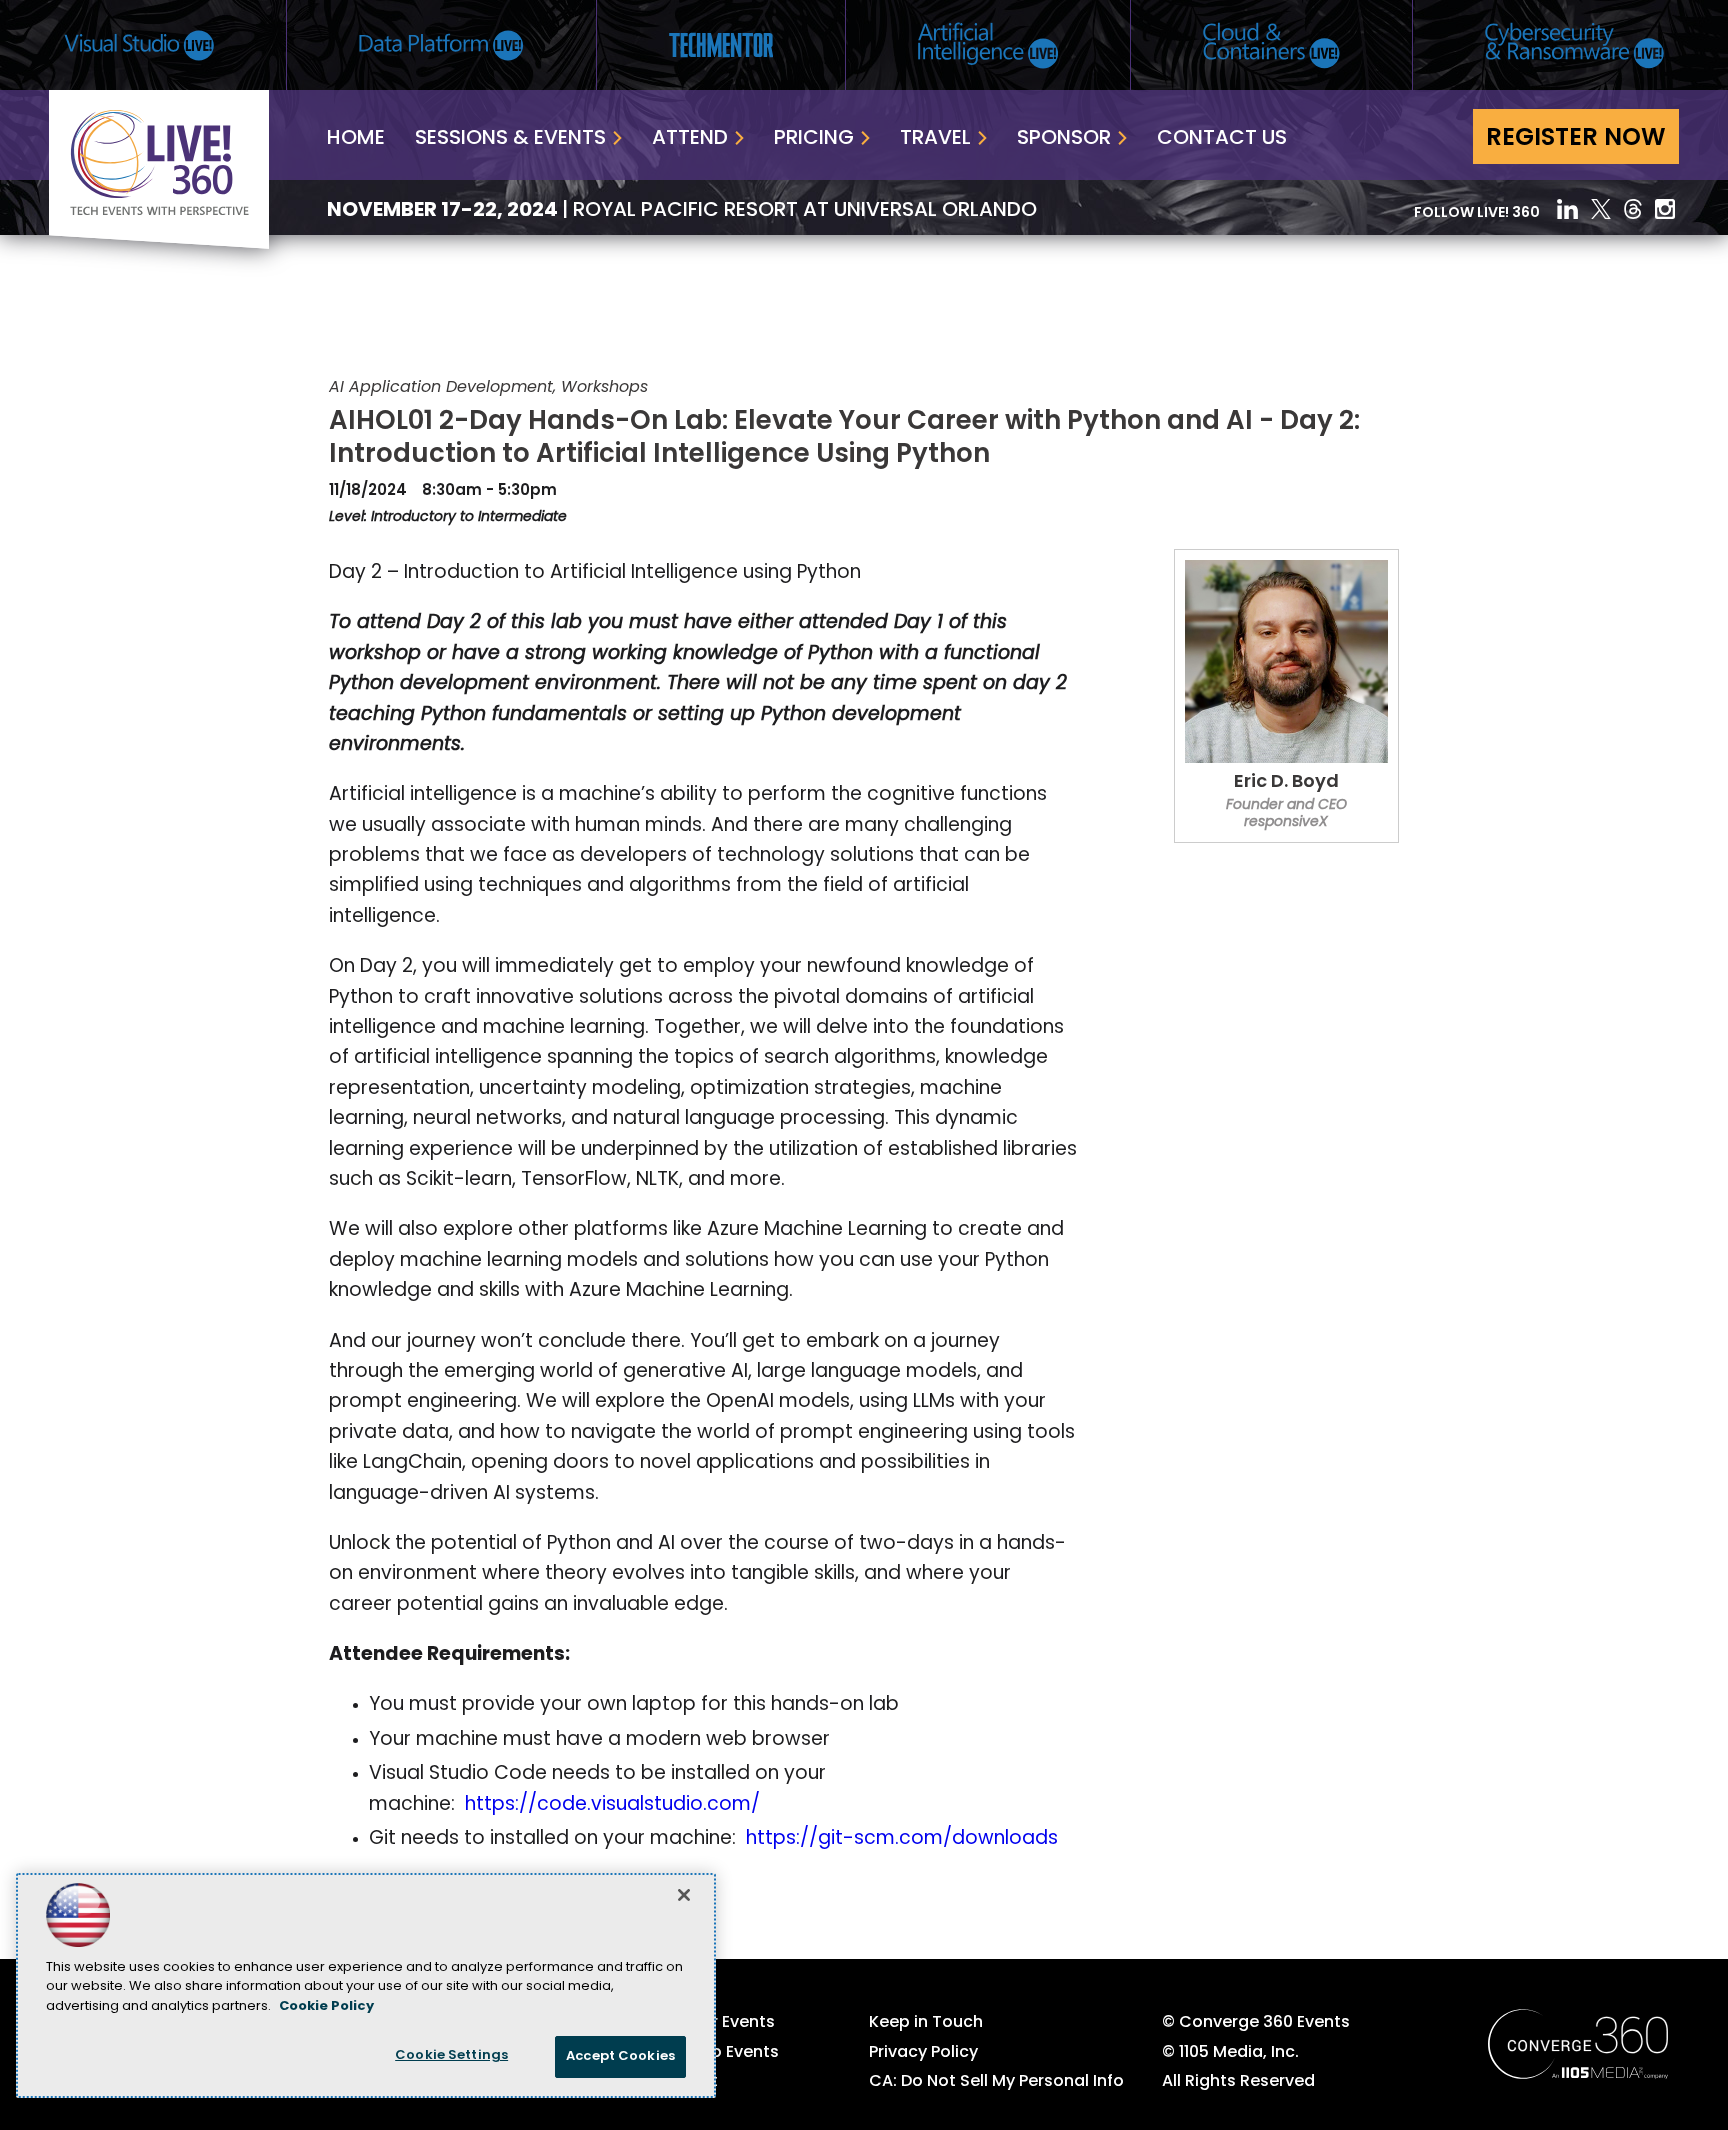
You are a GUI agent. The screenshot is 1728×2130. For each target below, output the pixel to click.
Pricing (814, 139)
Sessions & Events (510, 139)
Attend (690, 139)
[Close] (684, 1895)
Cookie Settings (451, 2055)
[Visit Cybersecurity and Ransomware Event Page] (1574, 45)
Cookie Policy (326, 2006)
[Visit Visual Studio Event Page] (139, 45)
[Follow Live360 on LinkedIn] (1567, 209)
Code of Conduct (647, 2082)
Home (356, 139)
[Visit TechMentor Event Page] (721, 45)
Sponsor (1064, 139)
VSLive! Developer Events (675, 2023)
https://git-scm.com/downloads (902, 1839)
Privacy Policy (923, 2053)
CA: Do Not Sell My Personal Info (996, 2082)
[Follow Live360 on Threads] (1633, 209)
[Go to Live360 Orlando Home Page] (159, 245)
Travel (935, 139)
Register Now (1576, 139)
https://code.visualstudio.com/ (612, 1805)
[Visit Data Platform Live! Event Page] (441, 45)
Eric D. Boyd (1286, 783)
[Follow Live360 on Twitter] (1601, 209)
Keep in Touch (926, 2023)
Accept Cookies (620, 2056)
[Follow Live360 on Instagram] (1667, 209)
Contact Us (1222, 139)
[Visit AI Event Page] (988, 45)
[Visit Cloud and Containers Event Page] (1271, 45)
